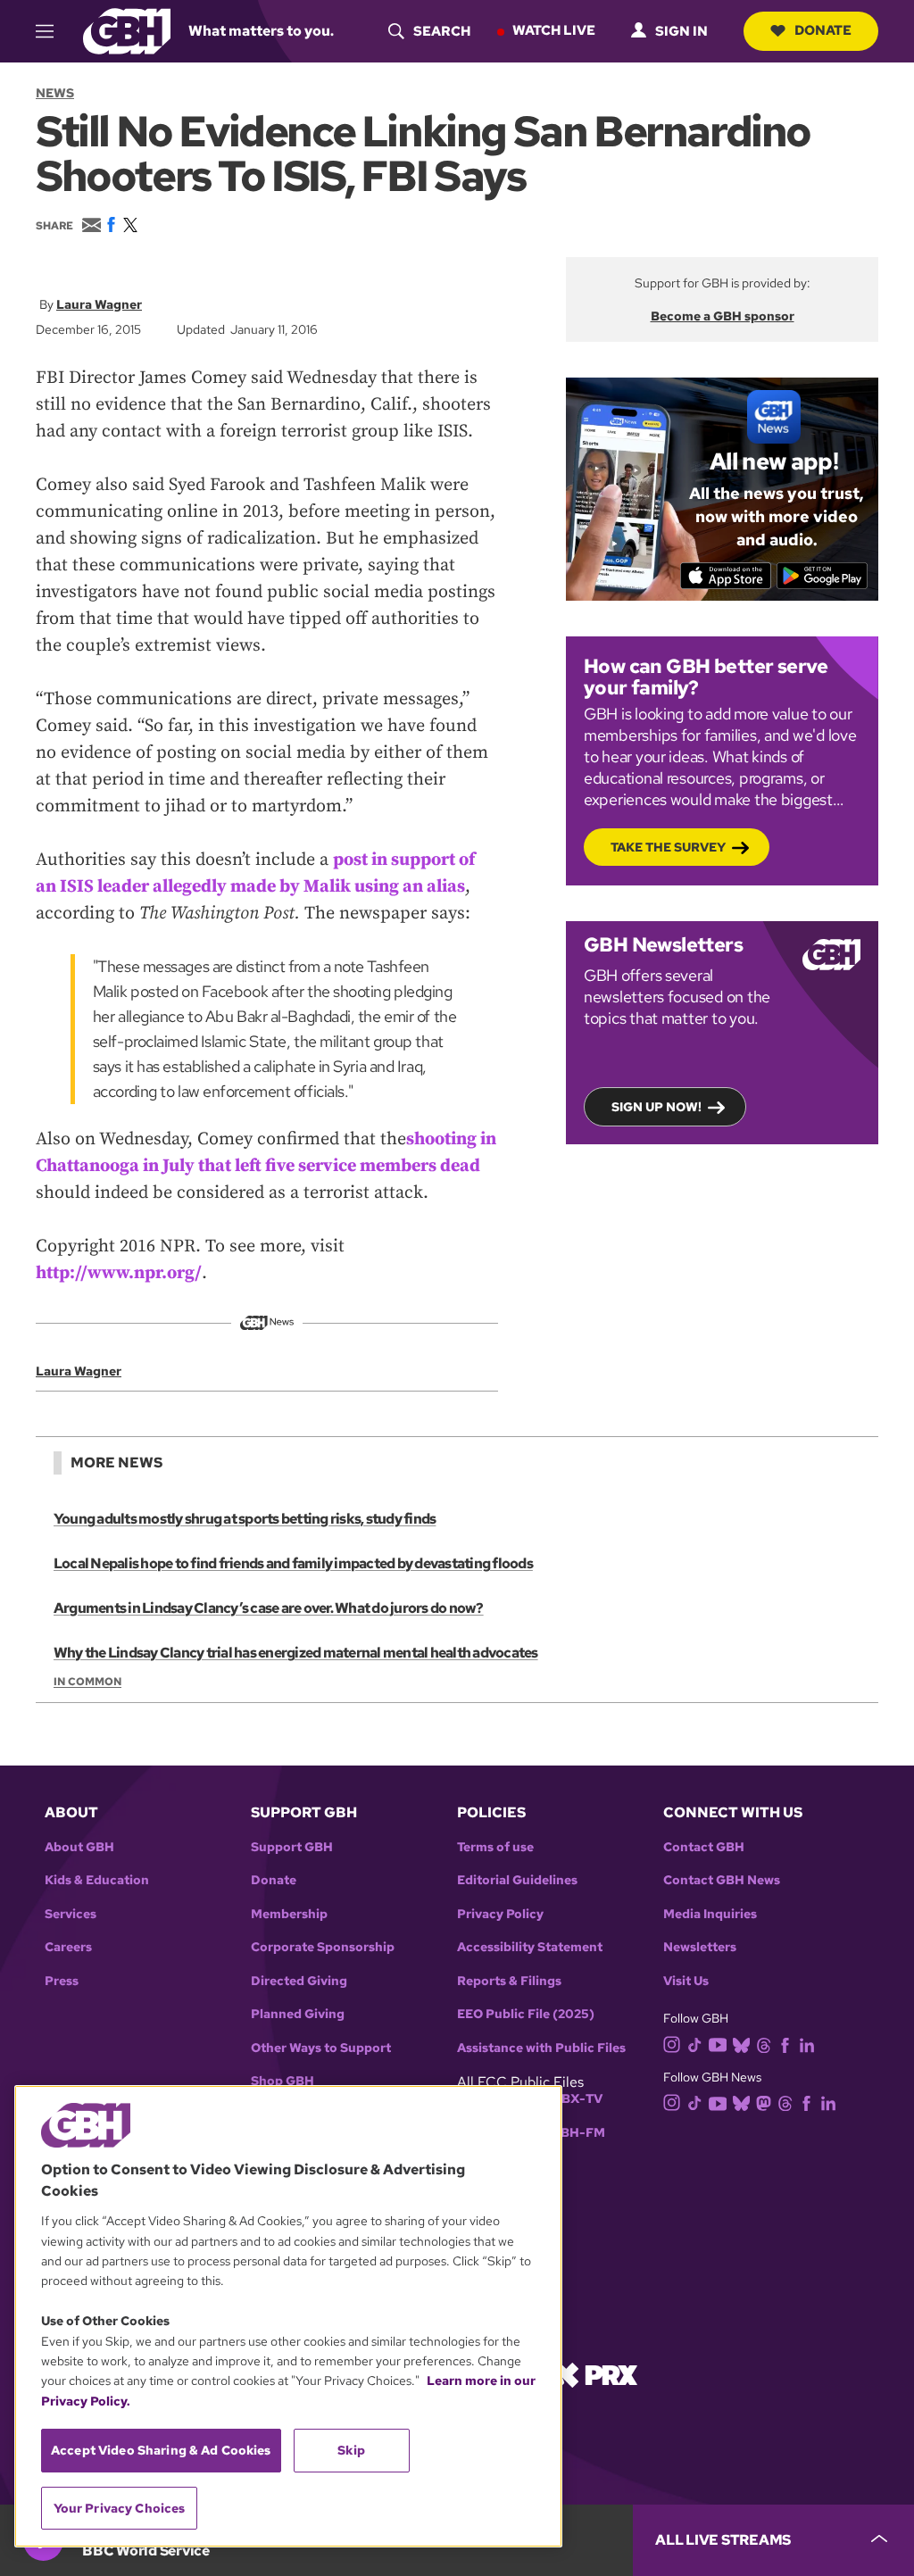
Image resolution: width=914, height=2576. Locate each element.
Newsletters (700, 1947)
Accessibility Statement (530, 1947)
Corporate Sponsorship (323, 1947)
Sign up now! (656, 1107)
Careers (68, 1947)
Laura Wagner (99, 304)
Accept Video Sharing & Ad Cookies (161, 2450)
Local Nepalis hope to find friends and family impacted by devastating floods (293, 1563)
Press (62, 1981)
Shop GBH (283, 2081)
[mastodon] (764, 2102)
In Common (87, 1682)
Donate (823, 30)
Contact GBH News (722, 1880)
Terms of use (495, 1847)
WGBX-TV (571, 2099)
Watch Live (554, 30)
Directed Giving (299, 1981)
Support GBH (292, 1847)
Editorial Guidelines (517, 1880)
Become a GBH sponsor (723, 316)
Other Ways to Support (321, 2048)
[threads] (764, 2044)
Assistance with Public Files (541, 2048)
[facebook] (785, 2044)
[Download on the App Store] (726, 576)
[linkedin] (807, 2044)
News (55, 93)
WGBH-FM (572, 2133)
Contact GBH (704, 1847)
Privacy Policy (500, 1914)
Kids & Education (97, 1880)
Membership (289, 1914)
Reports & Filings (509, 1981)
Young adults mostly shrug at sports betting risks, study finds (245, 1519)
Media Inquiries (710, 1914)
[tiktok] (695, 2044)
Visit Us (686, 1981)
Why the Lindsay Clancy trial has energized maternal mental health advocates (296, 1653)
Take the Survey (668, 847)
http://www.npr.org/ (119, 1273)
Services (71, 1914)
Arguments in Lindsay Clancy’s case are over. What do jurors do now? (269, 1608)
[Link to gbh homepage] (127, 30)
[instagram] (672, 2044)
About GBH (79, 1847)
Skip (351, 2450)
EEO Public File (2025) (526, 2014)
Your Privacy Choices (120, 2508)
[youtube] (718, 2043)
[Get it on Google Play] (823, 576)
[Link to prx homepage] (595, 2374)
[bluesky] (741, 2044)
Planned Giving (298, 2014)
